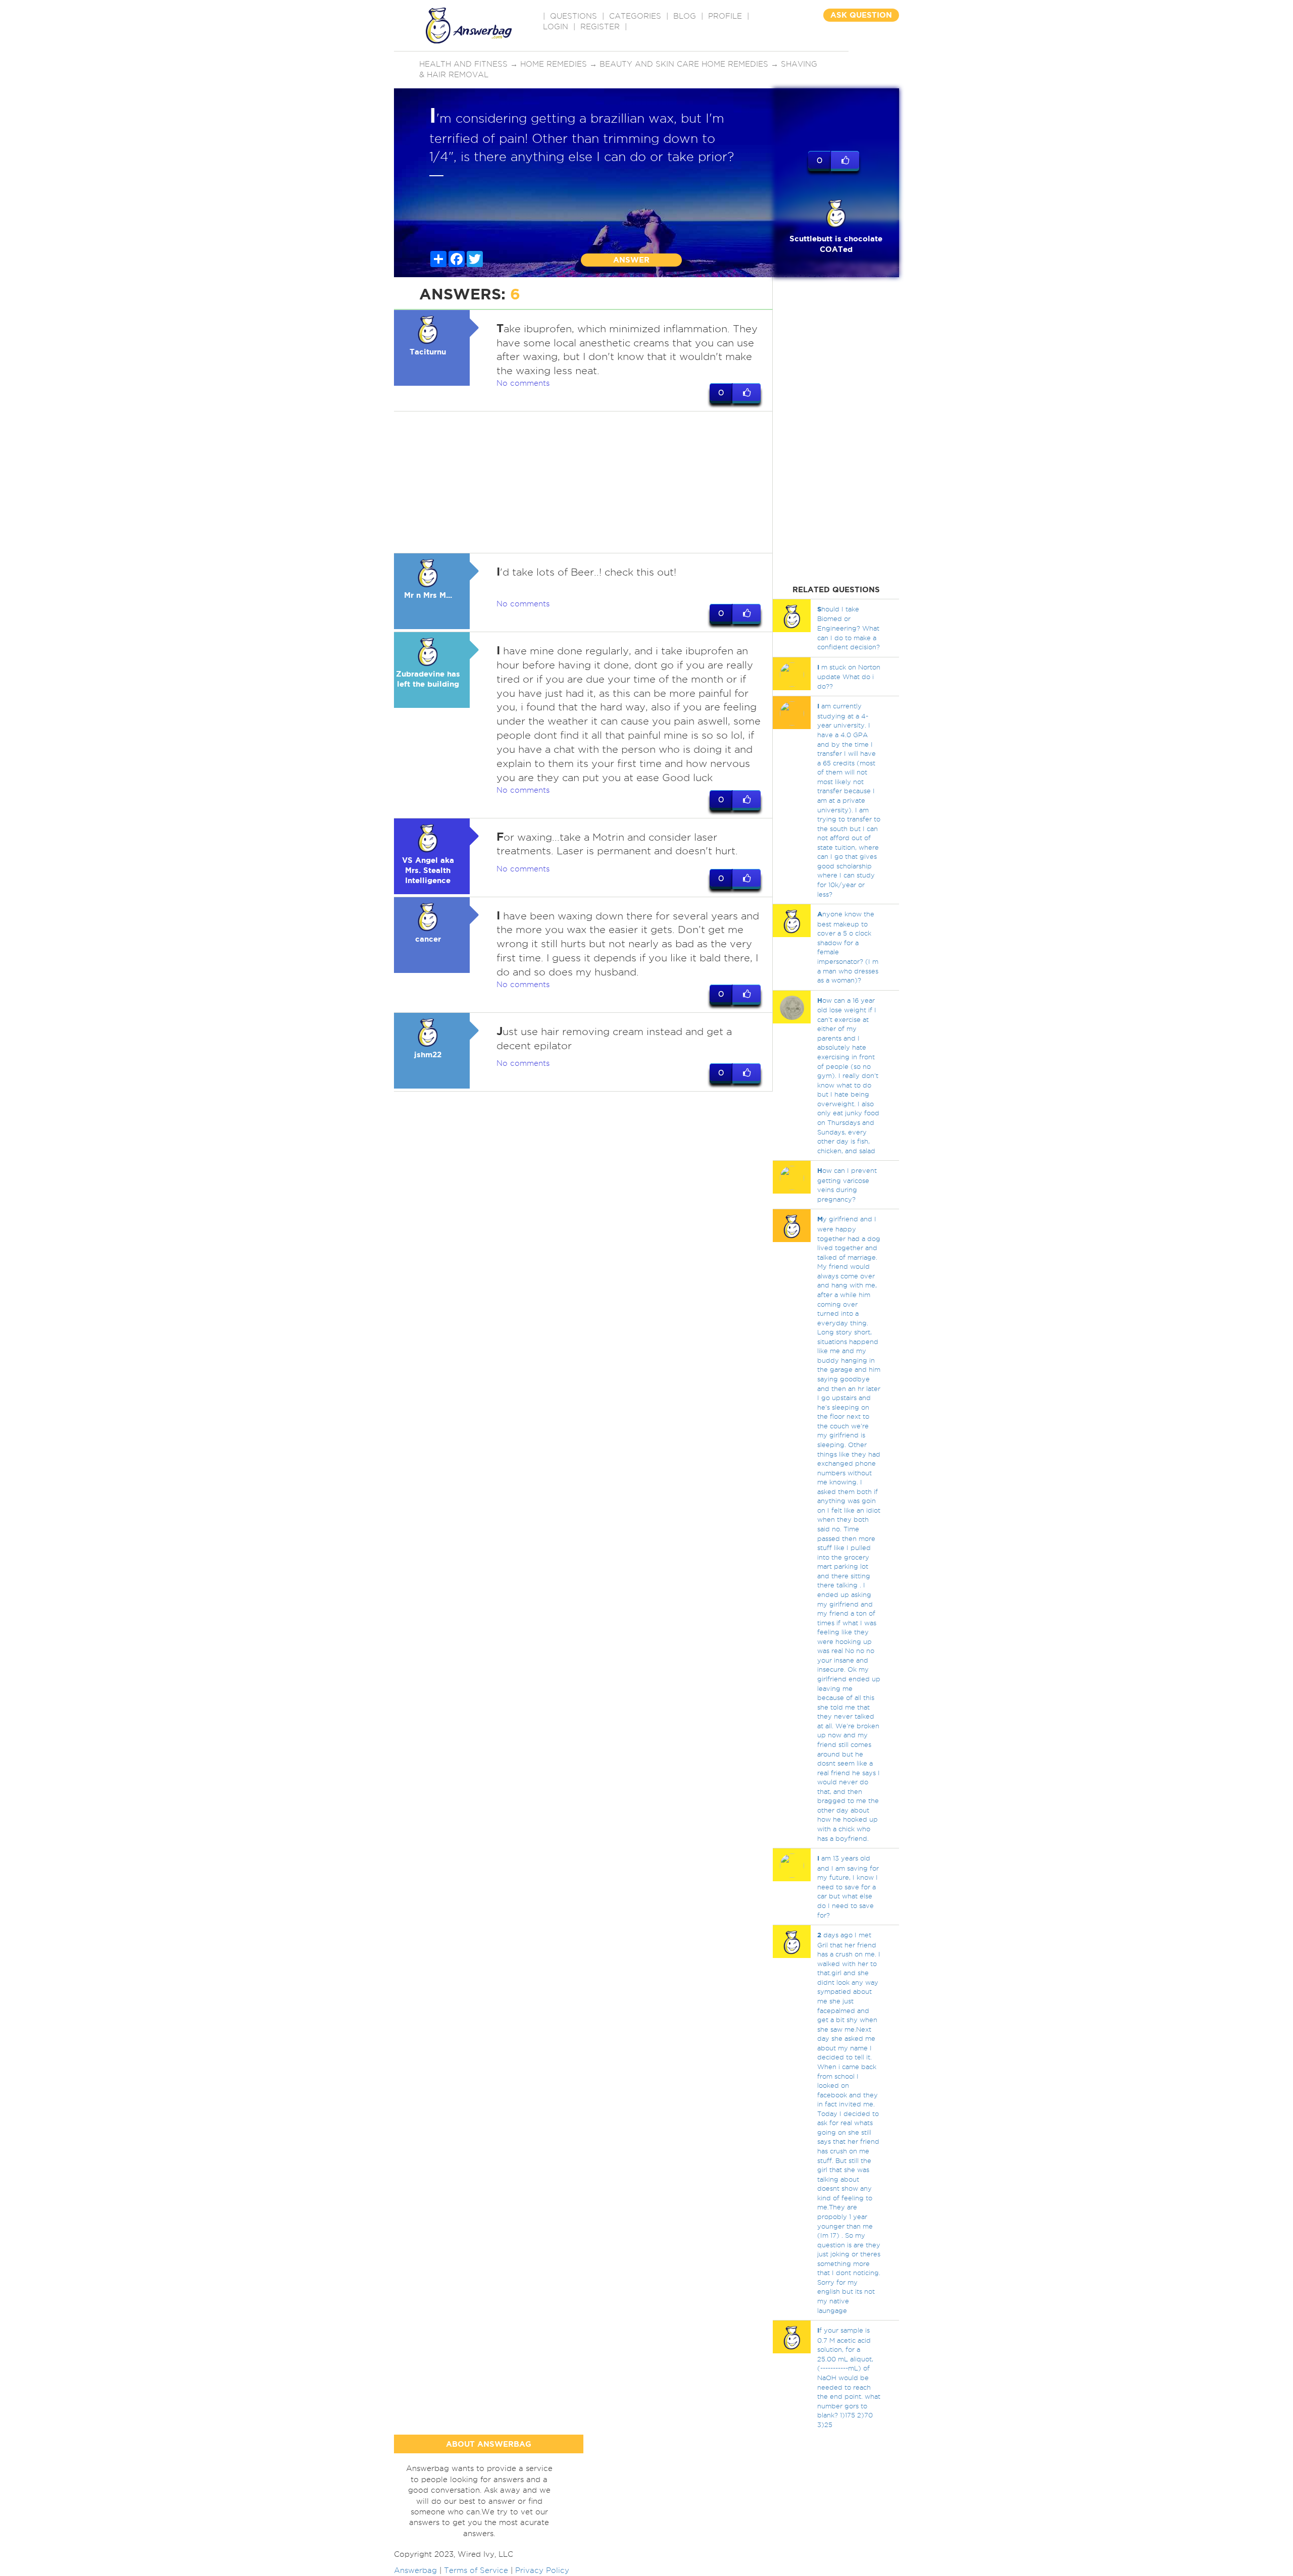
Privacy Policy (542, 2570)
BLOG (685, 16)
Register (600, 27)
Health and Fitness (463, 64)
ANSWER (631, 260)
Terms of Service (476, 2570)
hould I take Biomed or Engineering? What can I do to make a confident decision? (849, 628)
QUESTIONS (574, 16)
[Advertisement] (583, 482)
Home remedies (554, 64)
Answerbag (415, 2570)
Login (556, 27)
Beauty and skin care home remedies (684, 64)
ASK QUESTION (861, 15)
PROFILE (725, 16)
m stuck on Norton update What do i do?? (849, 677)
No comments (523, 383)
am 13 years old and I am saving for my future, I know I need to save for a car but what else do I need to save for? (848, 1886)
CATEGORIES (635, 16)
